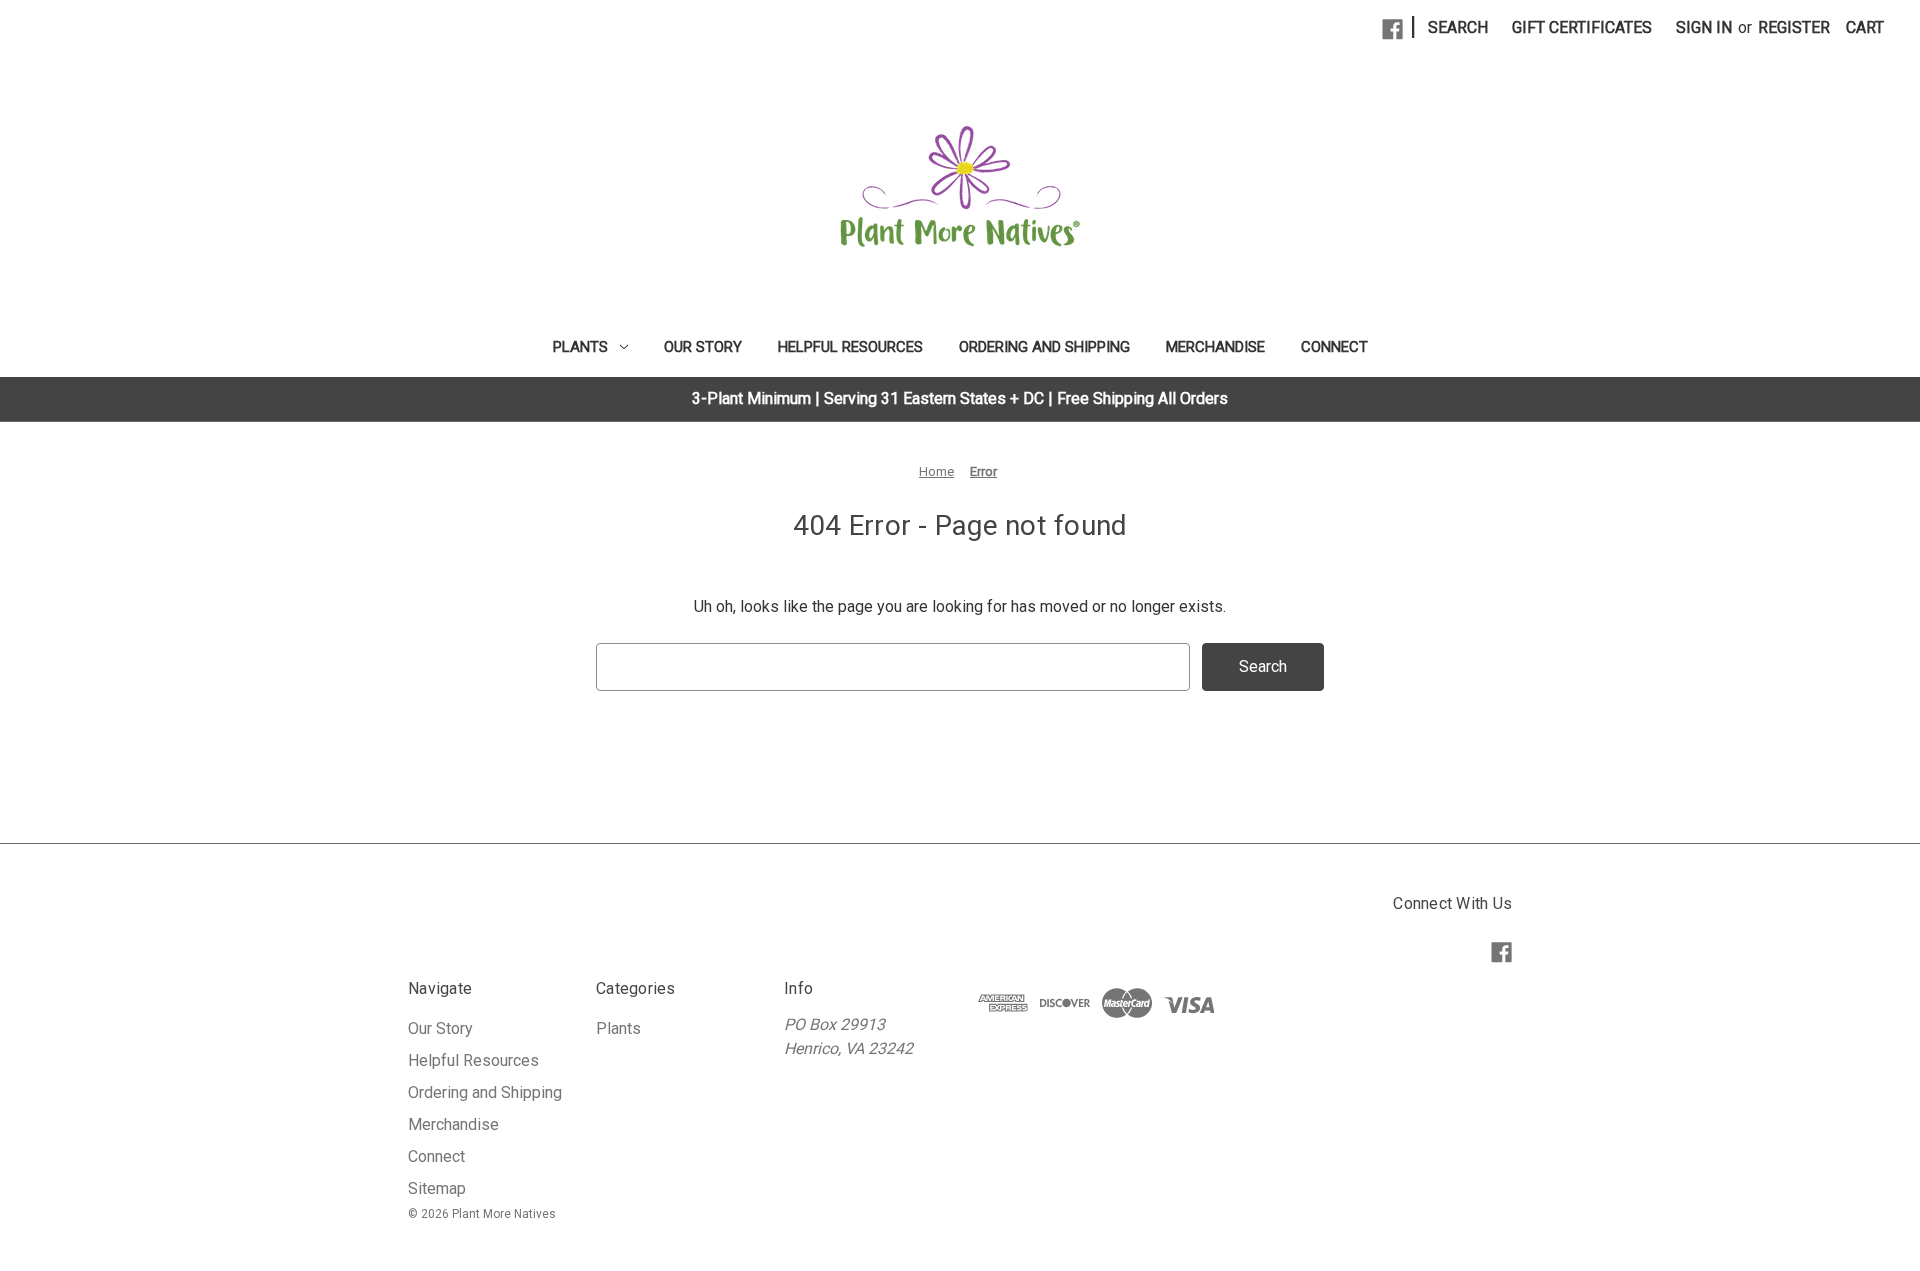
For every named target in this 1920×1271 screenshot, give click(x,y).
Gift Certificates (1582, 27)
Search (1458, 27)
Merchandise (1215, 347)
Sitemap (437, 1188)
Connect (1334, 347)
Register (1794, 27)
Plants (580, 347)
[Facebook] (1392, 29)
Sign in (1704, 27)
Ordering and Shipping (1044, 347)
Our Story (703, 347)
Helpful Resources (850, 347)
